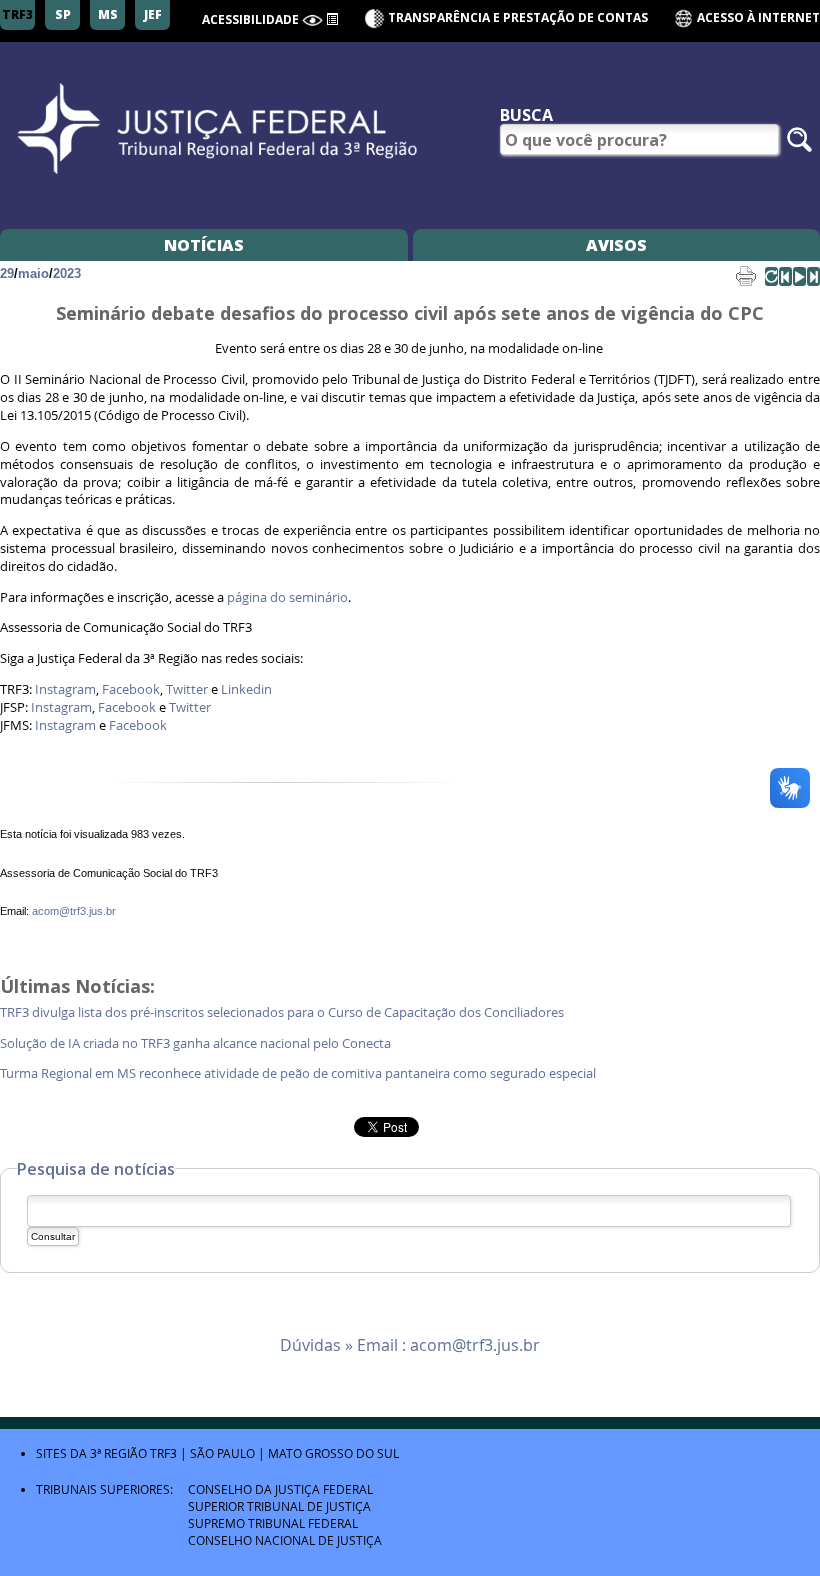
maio (33, 273)
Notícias (204, 245)
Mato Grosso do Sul (333, 1453)
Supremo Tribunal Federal (273, 1523)
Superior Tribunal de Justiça (279, 1506)
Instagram (65, 689)
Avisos (616, 245)
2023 (67, 273)
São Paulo (222, 1453)
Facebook (131, 689)
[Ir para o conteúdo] (332, 18)
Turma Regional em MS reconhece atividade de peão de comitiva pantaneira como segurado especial (299, 1073)
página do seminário (287, 597)
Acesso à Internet (757, 17)
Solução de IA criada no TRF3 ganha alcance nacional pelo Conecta (197, 1043)
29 (7, 273)
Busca (526, 115)
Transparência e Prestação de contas (518, 17)
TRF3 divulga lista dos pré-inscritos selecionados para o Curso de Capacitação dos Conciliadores (283, 1012)
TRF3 (163, 1453)
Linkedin (246, 689)
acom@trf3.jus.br (74, 911)
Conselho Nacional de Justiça (285, 1540)
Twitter (187, 689)
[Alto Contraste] (312, 20)
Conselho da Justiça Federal (280, 1489)
